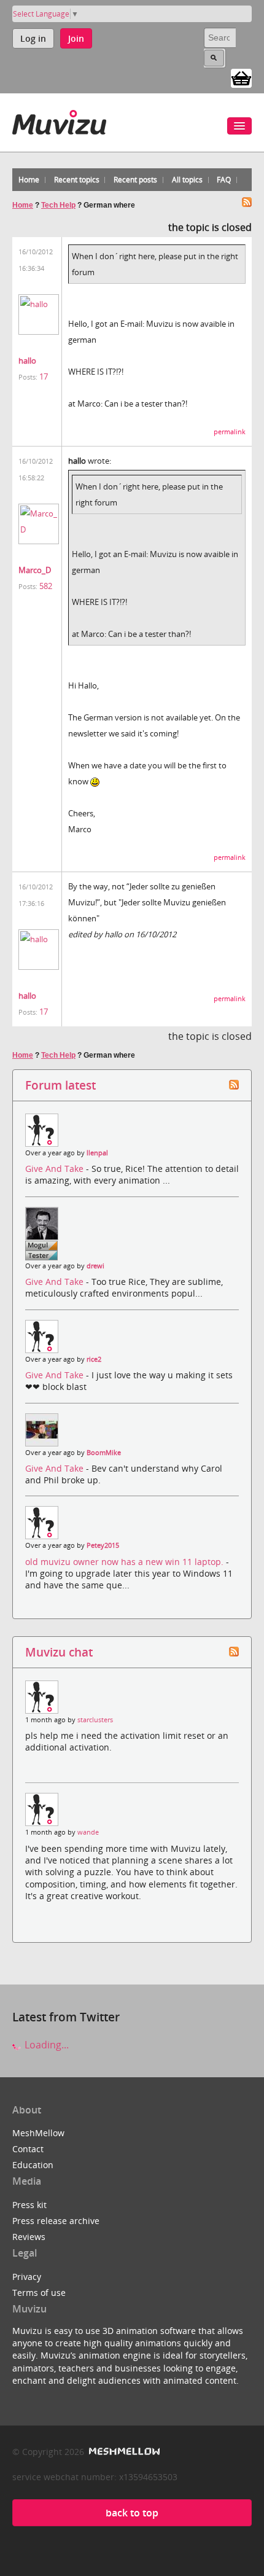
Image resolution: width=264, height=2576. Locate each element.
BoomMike (104, 1453)
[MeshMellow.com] (123, 2452)
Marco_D (35, 570)
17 (44, 377)
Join (76, 38)
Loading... (45, 2045)
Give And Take (56, 1169)
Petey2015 (103, 1545)
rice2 (94, 1359)
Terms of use (39, 2293)
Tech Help (58, 205)
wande (88, 1832)
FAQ (224, 180)
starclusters (95, 1720)
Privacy (27, 2277)
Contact (28, 2149)
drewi (95, 1266)
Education (33, 2165)
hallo (27, 361)
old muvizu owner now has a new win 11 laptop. (126, 1562)
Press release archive (56, 2221)
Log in (33, 38)
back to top (132, 2513)
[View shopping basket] (241, 77)
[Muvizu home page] (59, 120)
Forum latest (60, 1085)
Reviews (29, 2237)
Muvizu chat (59, 1652)
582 (46, 586)
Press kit (29, 2205)
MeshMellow (38, 2133)
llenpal (97, 1153)
